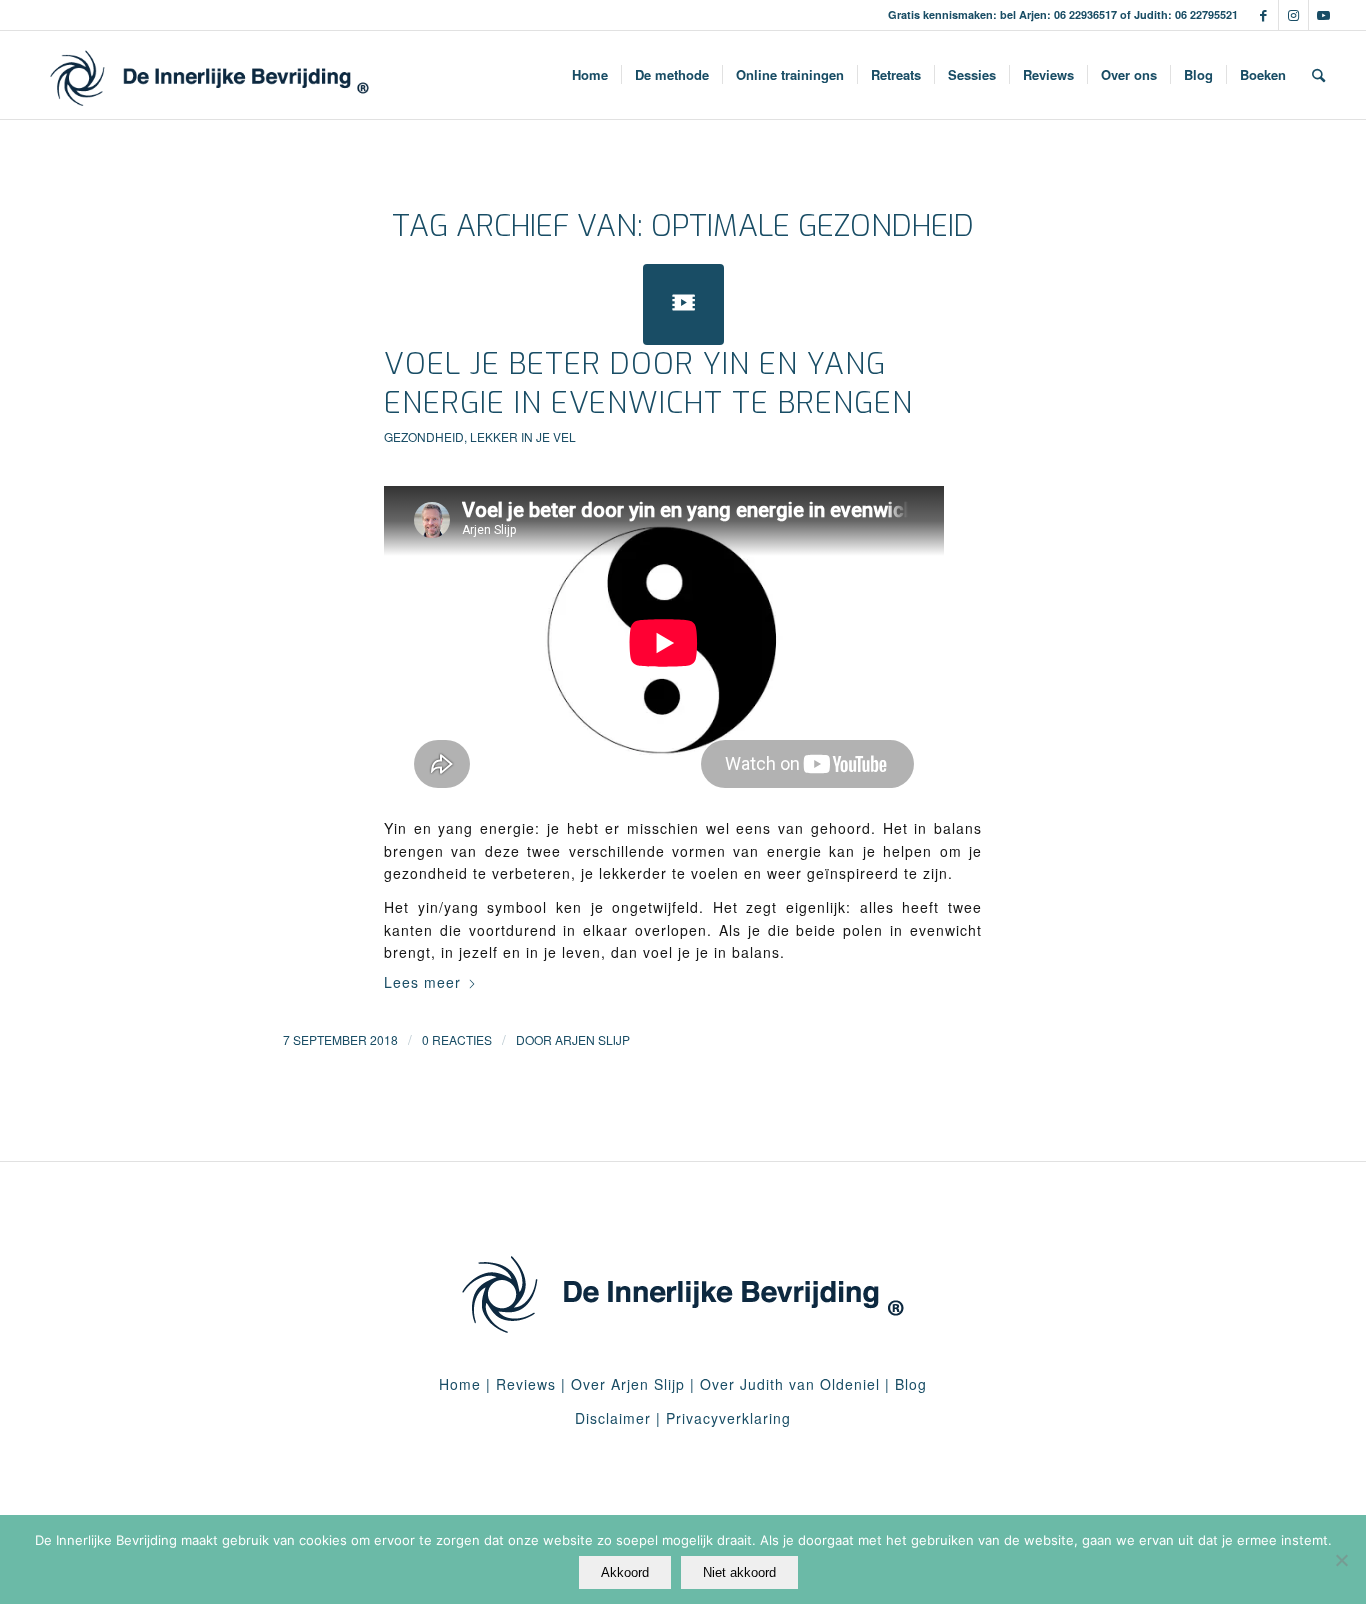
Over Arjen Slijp (628, 1384)
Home (460, 1384)
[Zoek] (1318, 75)
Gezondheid (424, 436)
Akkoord (625, 1572)
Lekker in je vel (523, 436)
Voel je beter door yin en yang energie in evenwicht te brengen (648, 383)
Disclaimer (613, 1418)
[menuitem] (590, 75)
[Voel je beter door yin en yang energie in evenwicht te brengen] (683, 304)
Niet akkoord (739, 1572)
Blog (911, 1384)
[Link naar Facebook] (1263, 15)
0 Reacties (457, 1039)
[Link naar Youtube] (1324, 15)
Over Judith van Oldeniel (787, 1384)
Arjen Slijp (592, 1039)
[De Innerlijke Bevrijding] (209, 75)
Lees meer (422, 982)
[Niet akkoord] (1341, 1560)
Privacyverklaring (728, 1418)
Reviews (526, 1384)
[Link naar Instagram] (1293, 15)
